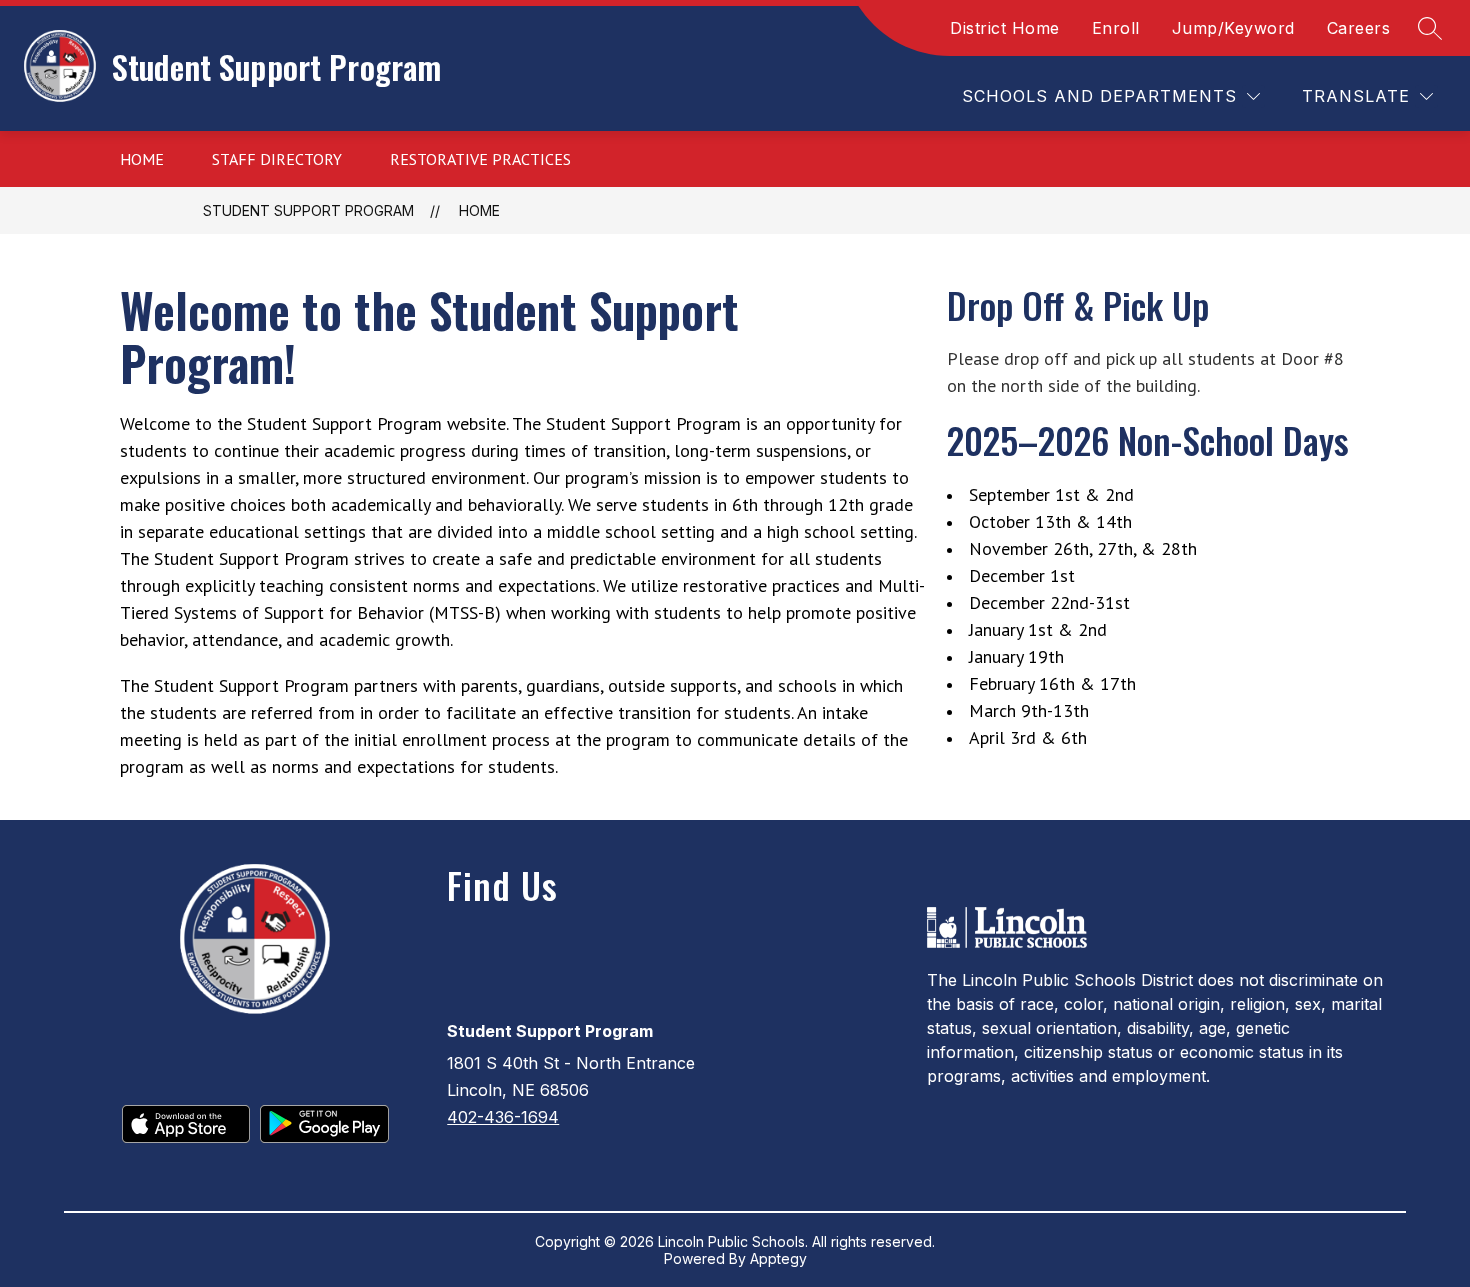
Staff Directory (277, 159)
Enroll (1116, 28)
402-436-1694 (503, 1117)
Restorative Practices (480, 159)
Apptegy (778, 1258)
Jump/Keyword (1233, 28)
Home (142, 159)
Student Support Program (308, 210)
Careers (1359, 28)
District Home (1005, 28)
